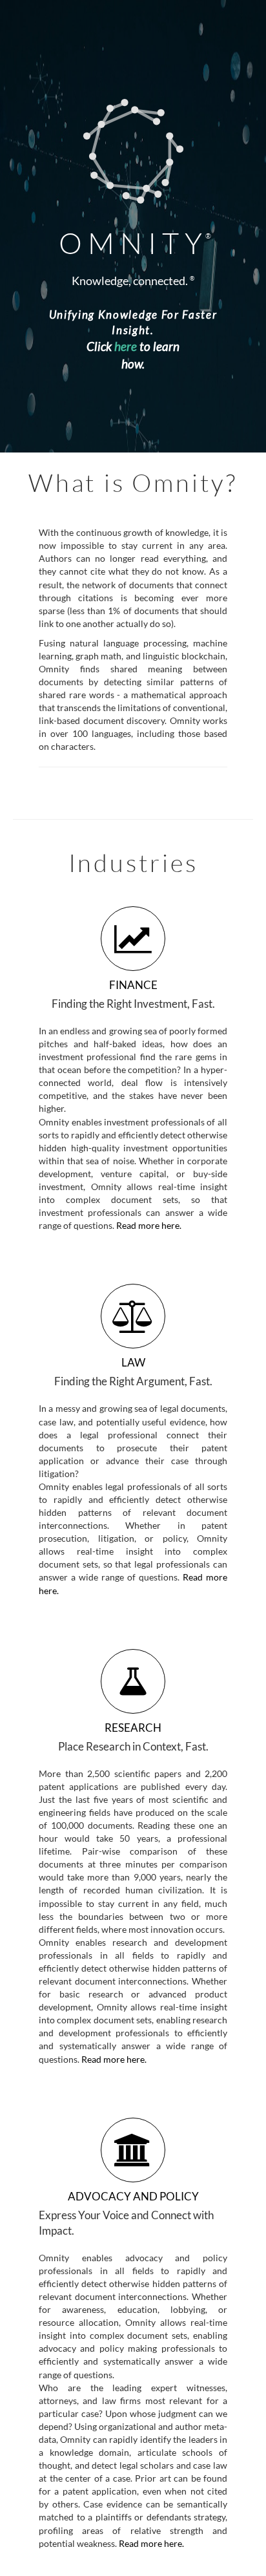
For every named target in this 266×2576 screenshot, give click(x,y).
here (126, 346)
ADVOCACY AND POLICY (133, 2196)
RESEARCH (133, 1728)
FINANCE (133, 985)
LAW (133, 1362)
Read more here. (148, 1225)
